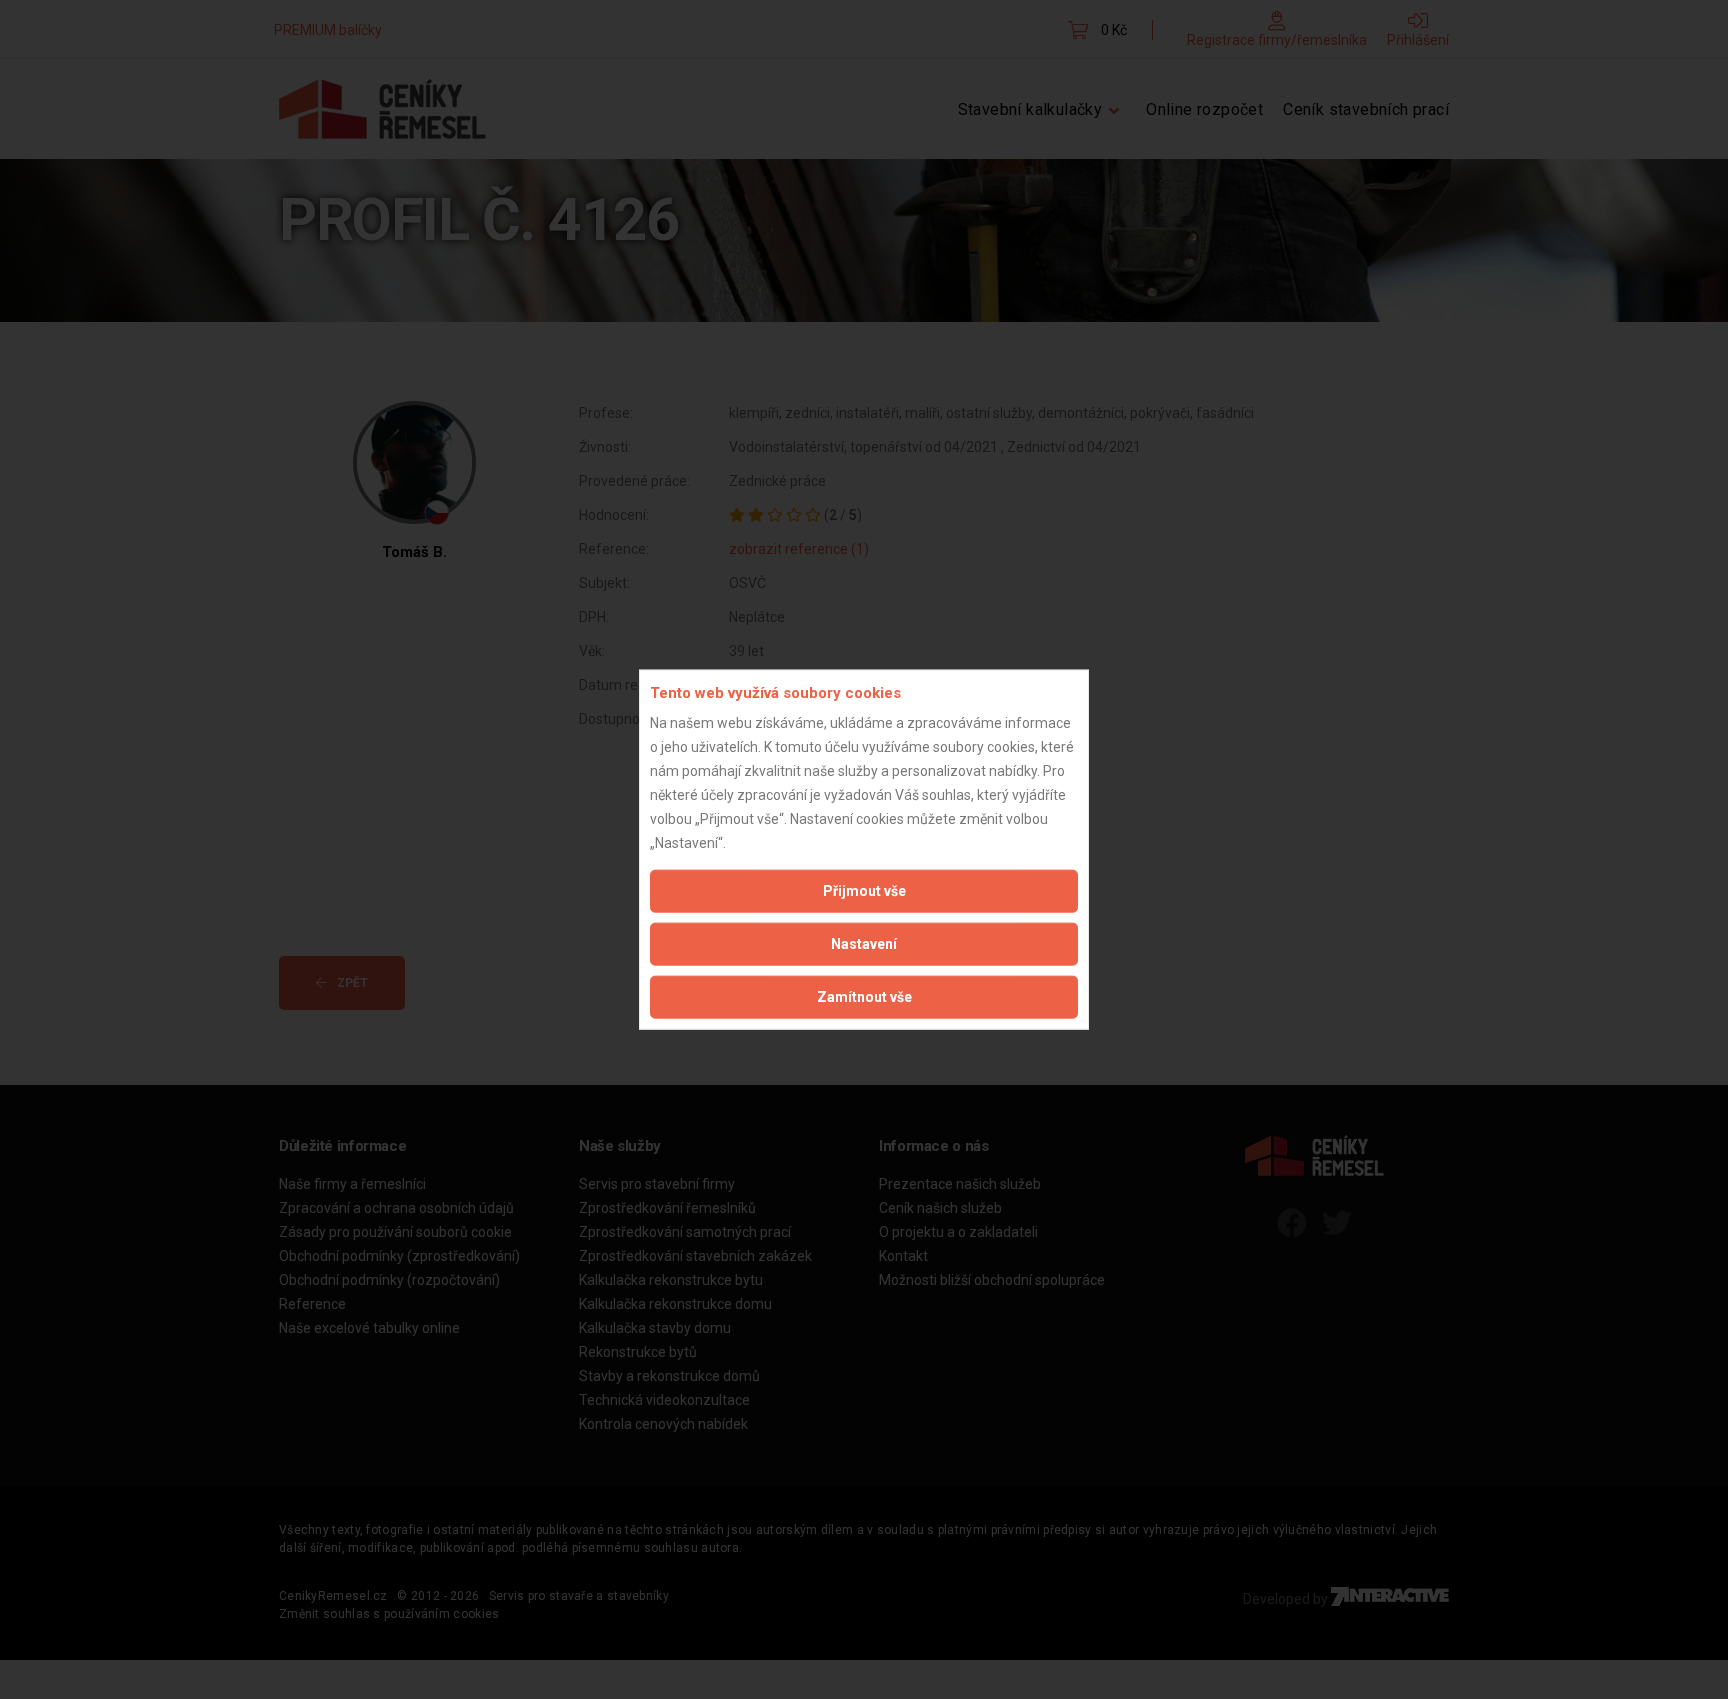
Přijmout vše (864, 891)
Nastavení (864, 944)
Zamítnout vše (864, 997)
